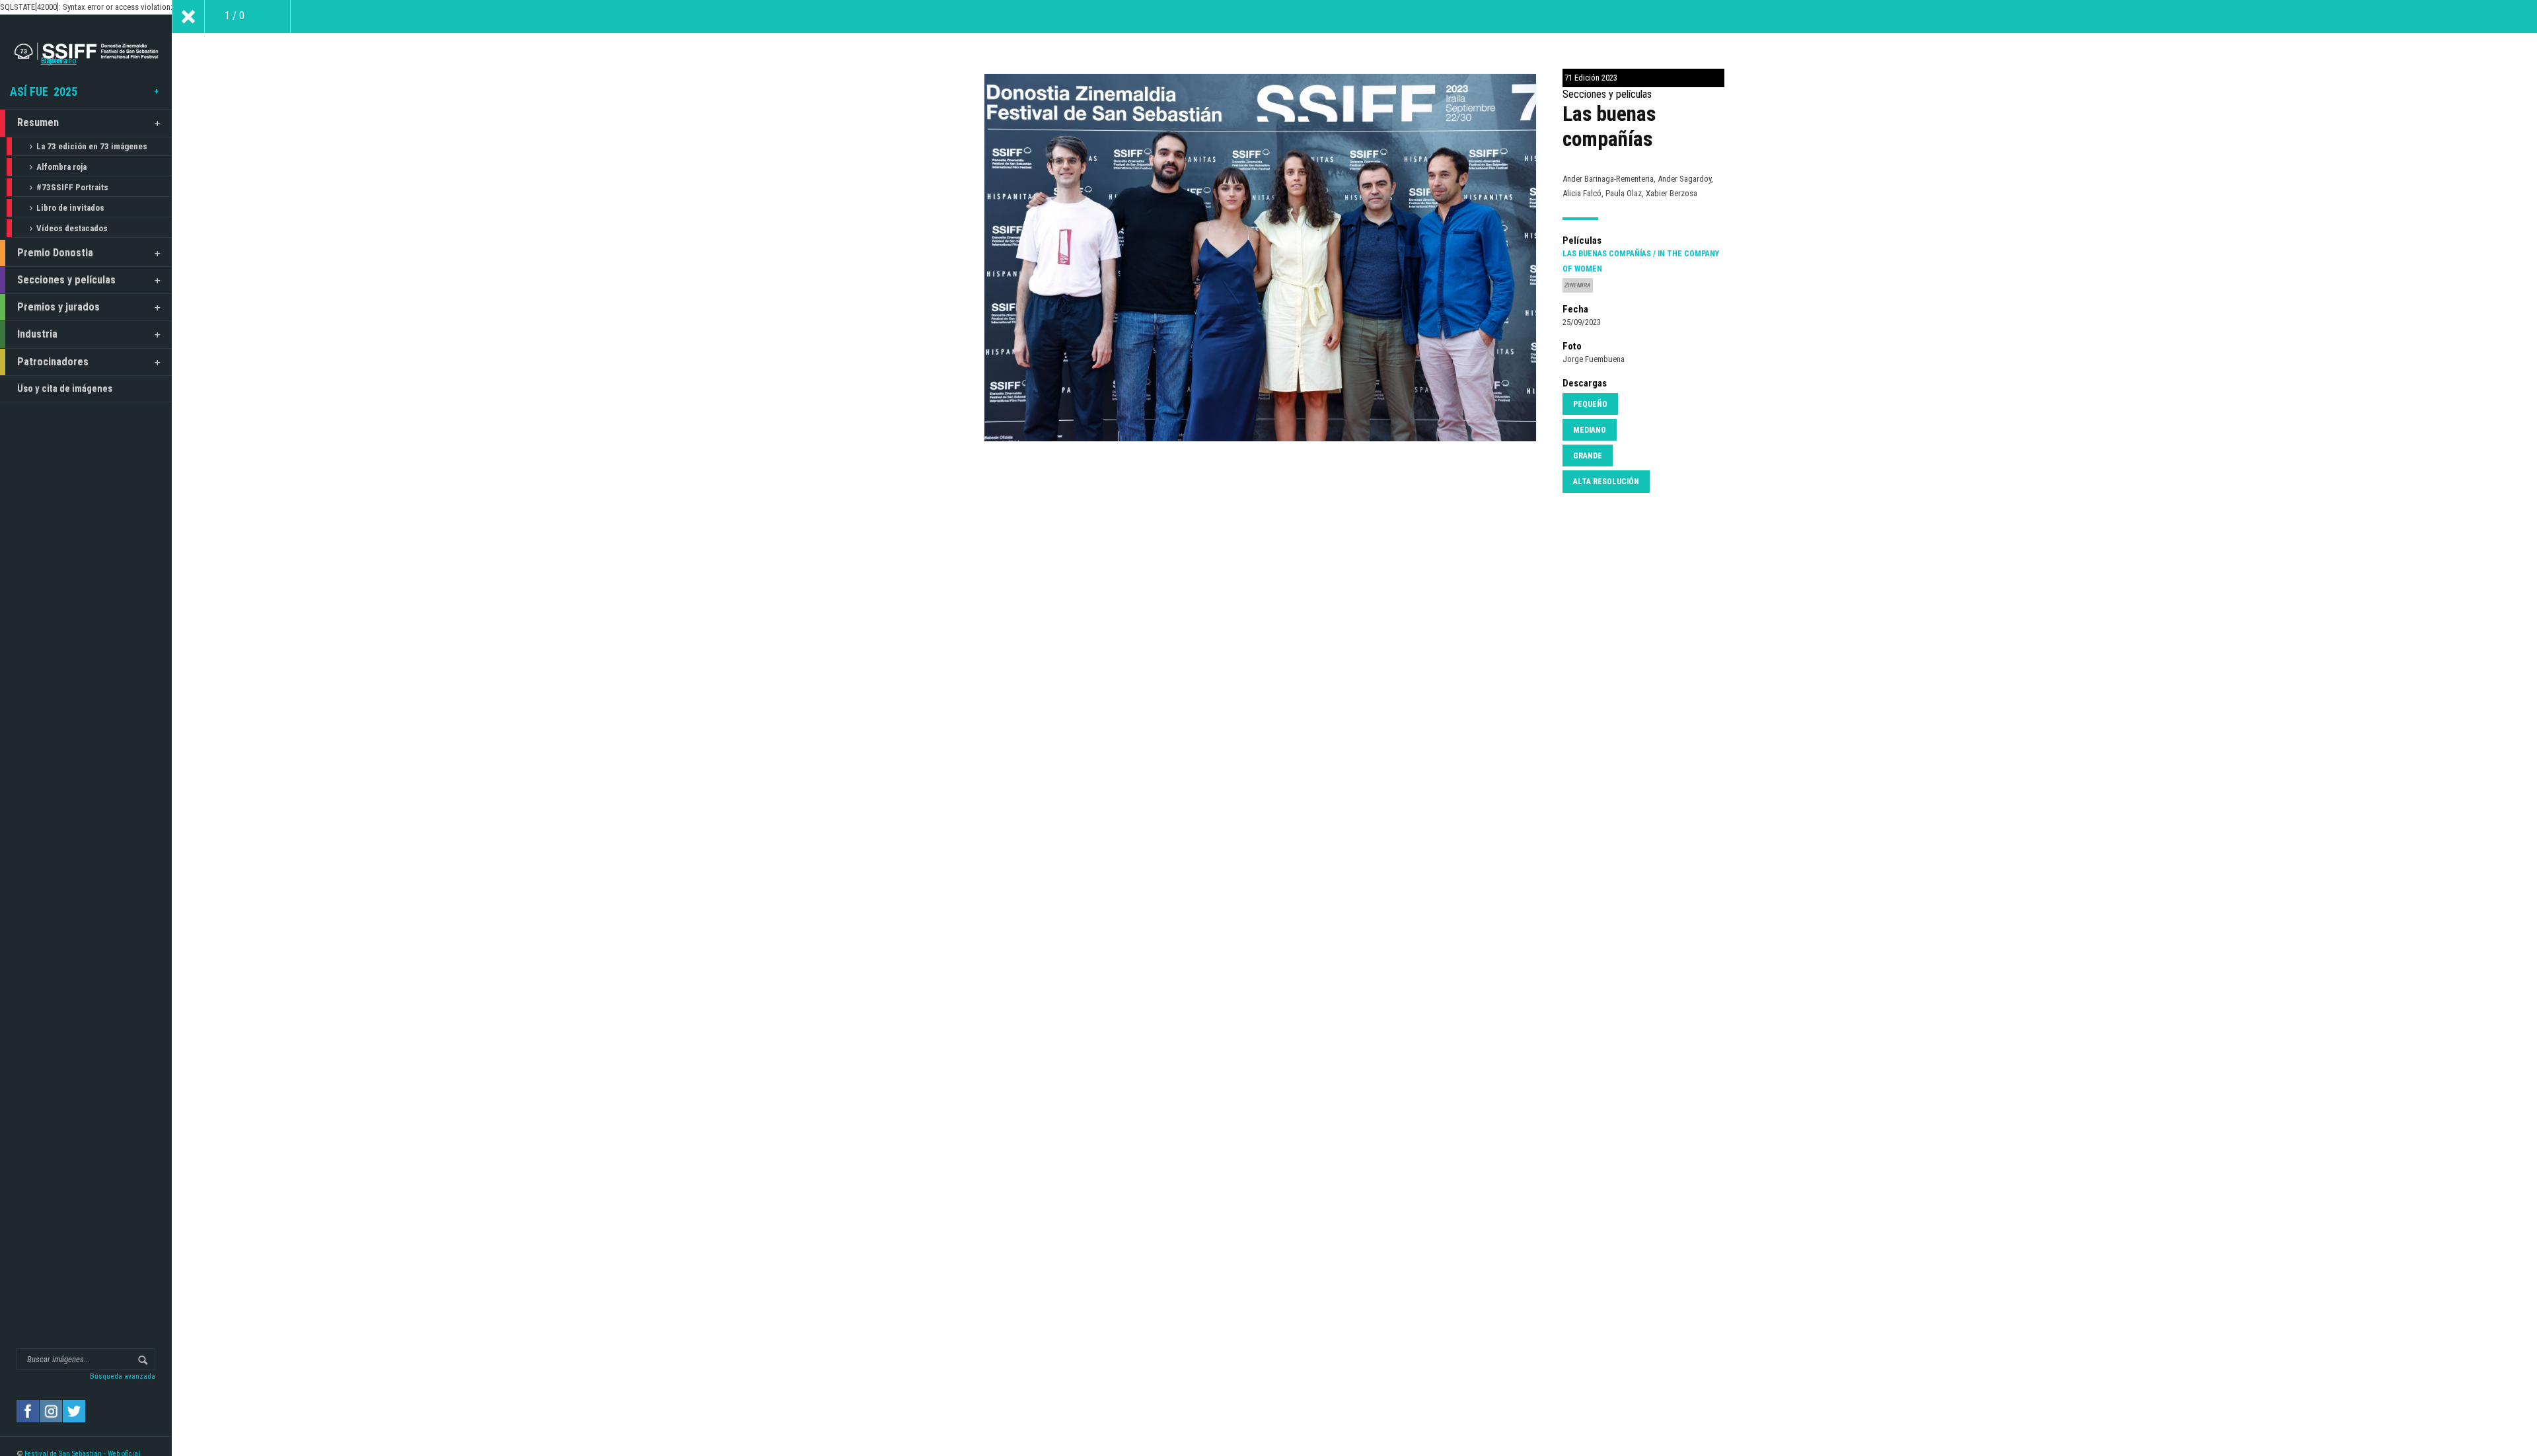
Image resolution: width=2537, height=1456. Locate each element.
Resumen (38, 123)
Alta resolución (1606, 482)
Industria (37, 334)
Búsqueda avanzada (123, 1376)
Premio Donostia (55, 253)
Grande (1588, 456)
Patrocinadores (53, 362)
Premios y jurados (58, 307)
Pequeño (1590, 404)
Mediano (1590, 430)
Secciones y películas (66, 280)
